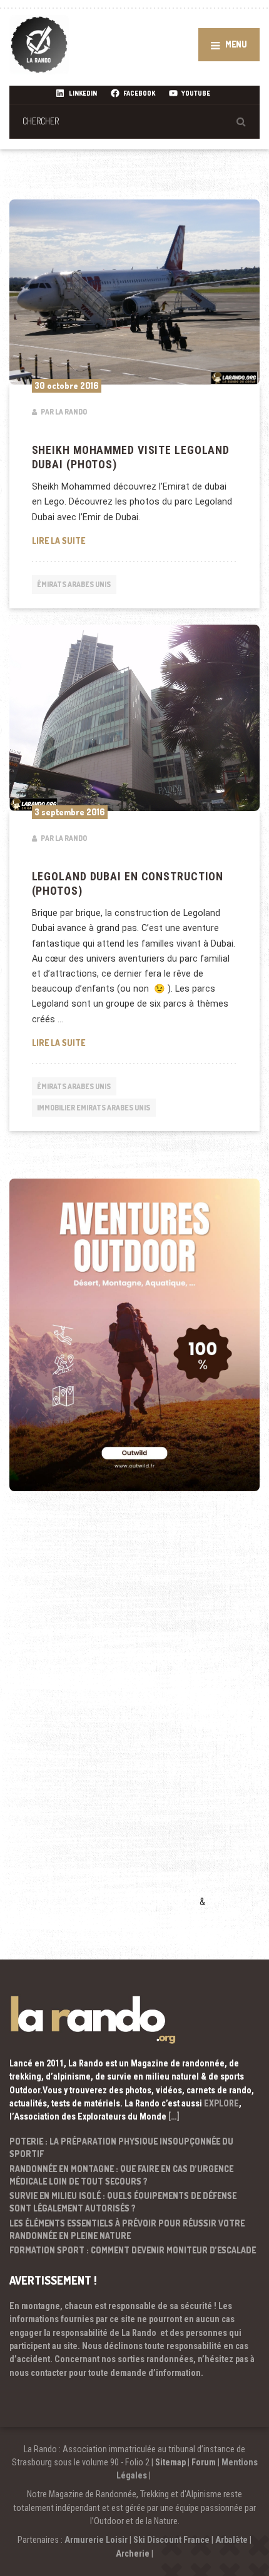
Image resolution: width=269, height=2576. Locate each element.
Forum (204, 2462)
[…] (174, 2116)
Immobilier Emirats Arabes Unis (94, 1108)
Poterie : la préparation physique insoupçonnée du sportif (121, 2147)
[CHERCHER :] (134, 121)
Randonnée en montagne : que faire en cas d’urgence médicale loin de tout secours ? (121, 2175)
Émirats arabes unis (74, 584)
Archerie (133, 2553)
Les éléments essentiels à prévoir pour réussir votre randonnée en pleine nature (127, 2229)
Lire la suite (135, 540)
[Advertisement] (103, 1718)
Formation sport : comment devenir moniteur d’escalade (133, 2250)
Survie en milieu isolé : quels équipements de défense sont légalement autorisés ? (123, 2202)
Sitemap (170, 2462)
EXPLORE (221, 2103)
